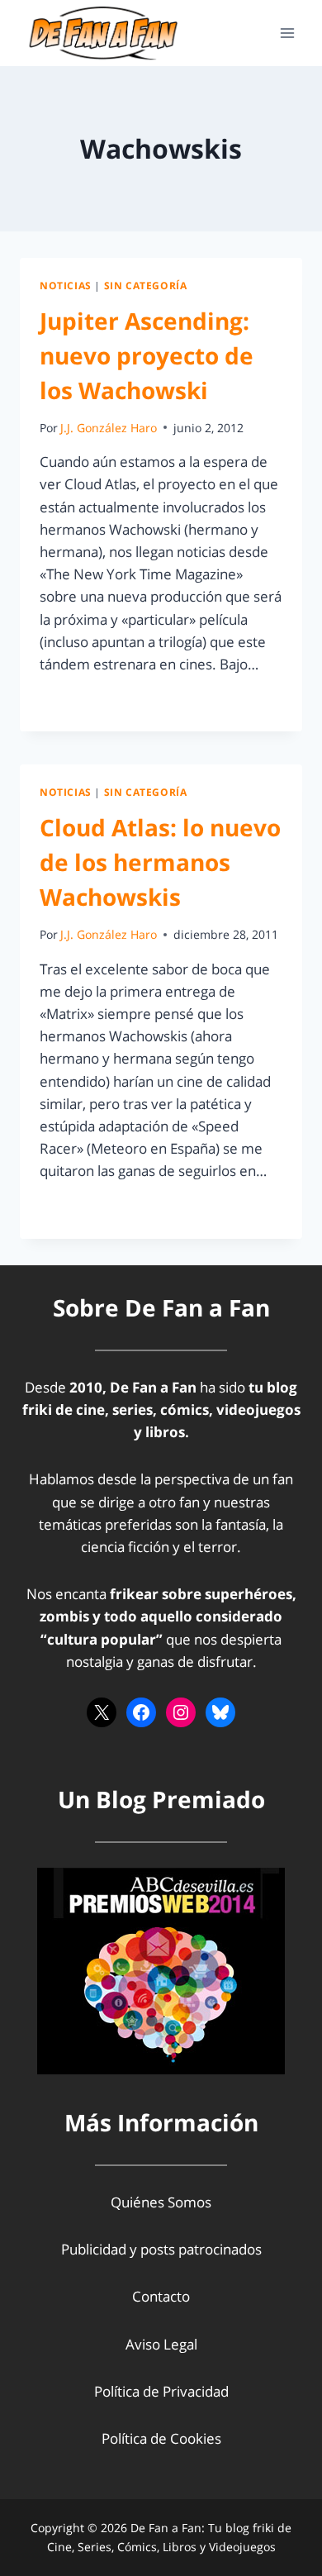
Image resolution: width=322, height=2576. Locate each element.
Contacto (161, 2296)
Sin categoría (146, 285)
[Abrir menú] (287, 33)
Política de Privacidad (161, 2391)
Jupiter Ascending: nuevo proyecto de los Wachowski (147, 355)
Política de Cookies (161, 2438)
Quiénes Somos (161, 2202)
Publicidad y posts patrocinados (161, 2249)
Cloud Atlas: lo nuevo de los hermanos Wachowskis (160, 862)
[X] (102, 1712)
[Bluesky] (220, 1712)
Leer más (78, 701)
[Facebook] (141, 1712)
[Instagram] (181, 1712)
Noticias (66, 285)
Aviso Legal (161, 2344)
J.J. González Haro (109, 428)
